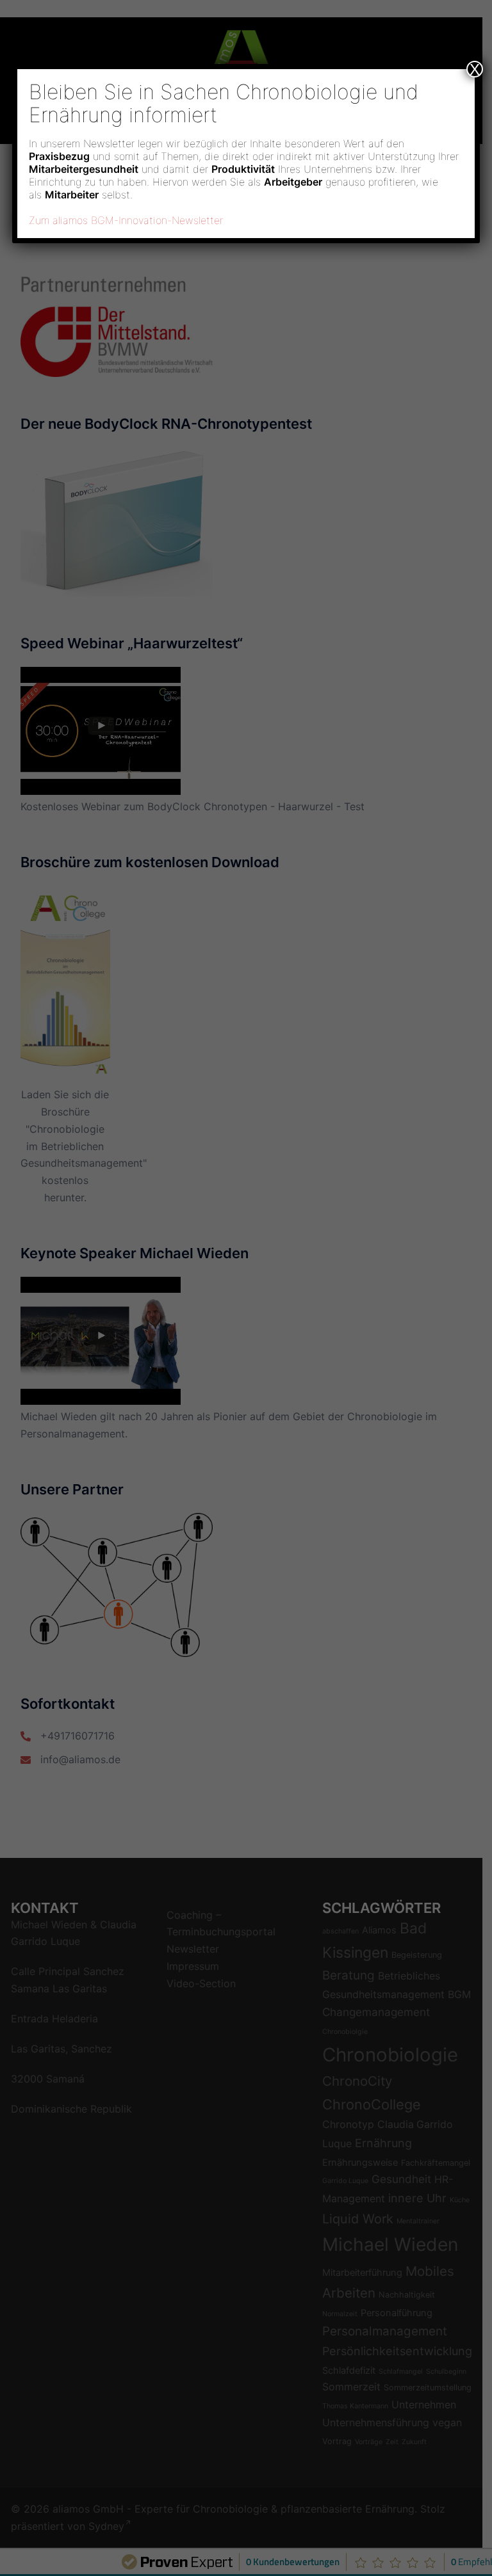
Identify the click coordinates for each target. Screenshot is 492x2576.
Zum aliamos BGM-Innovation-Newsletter (126, 220)
